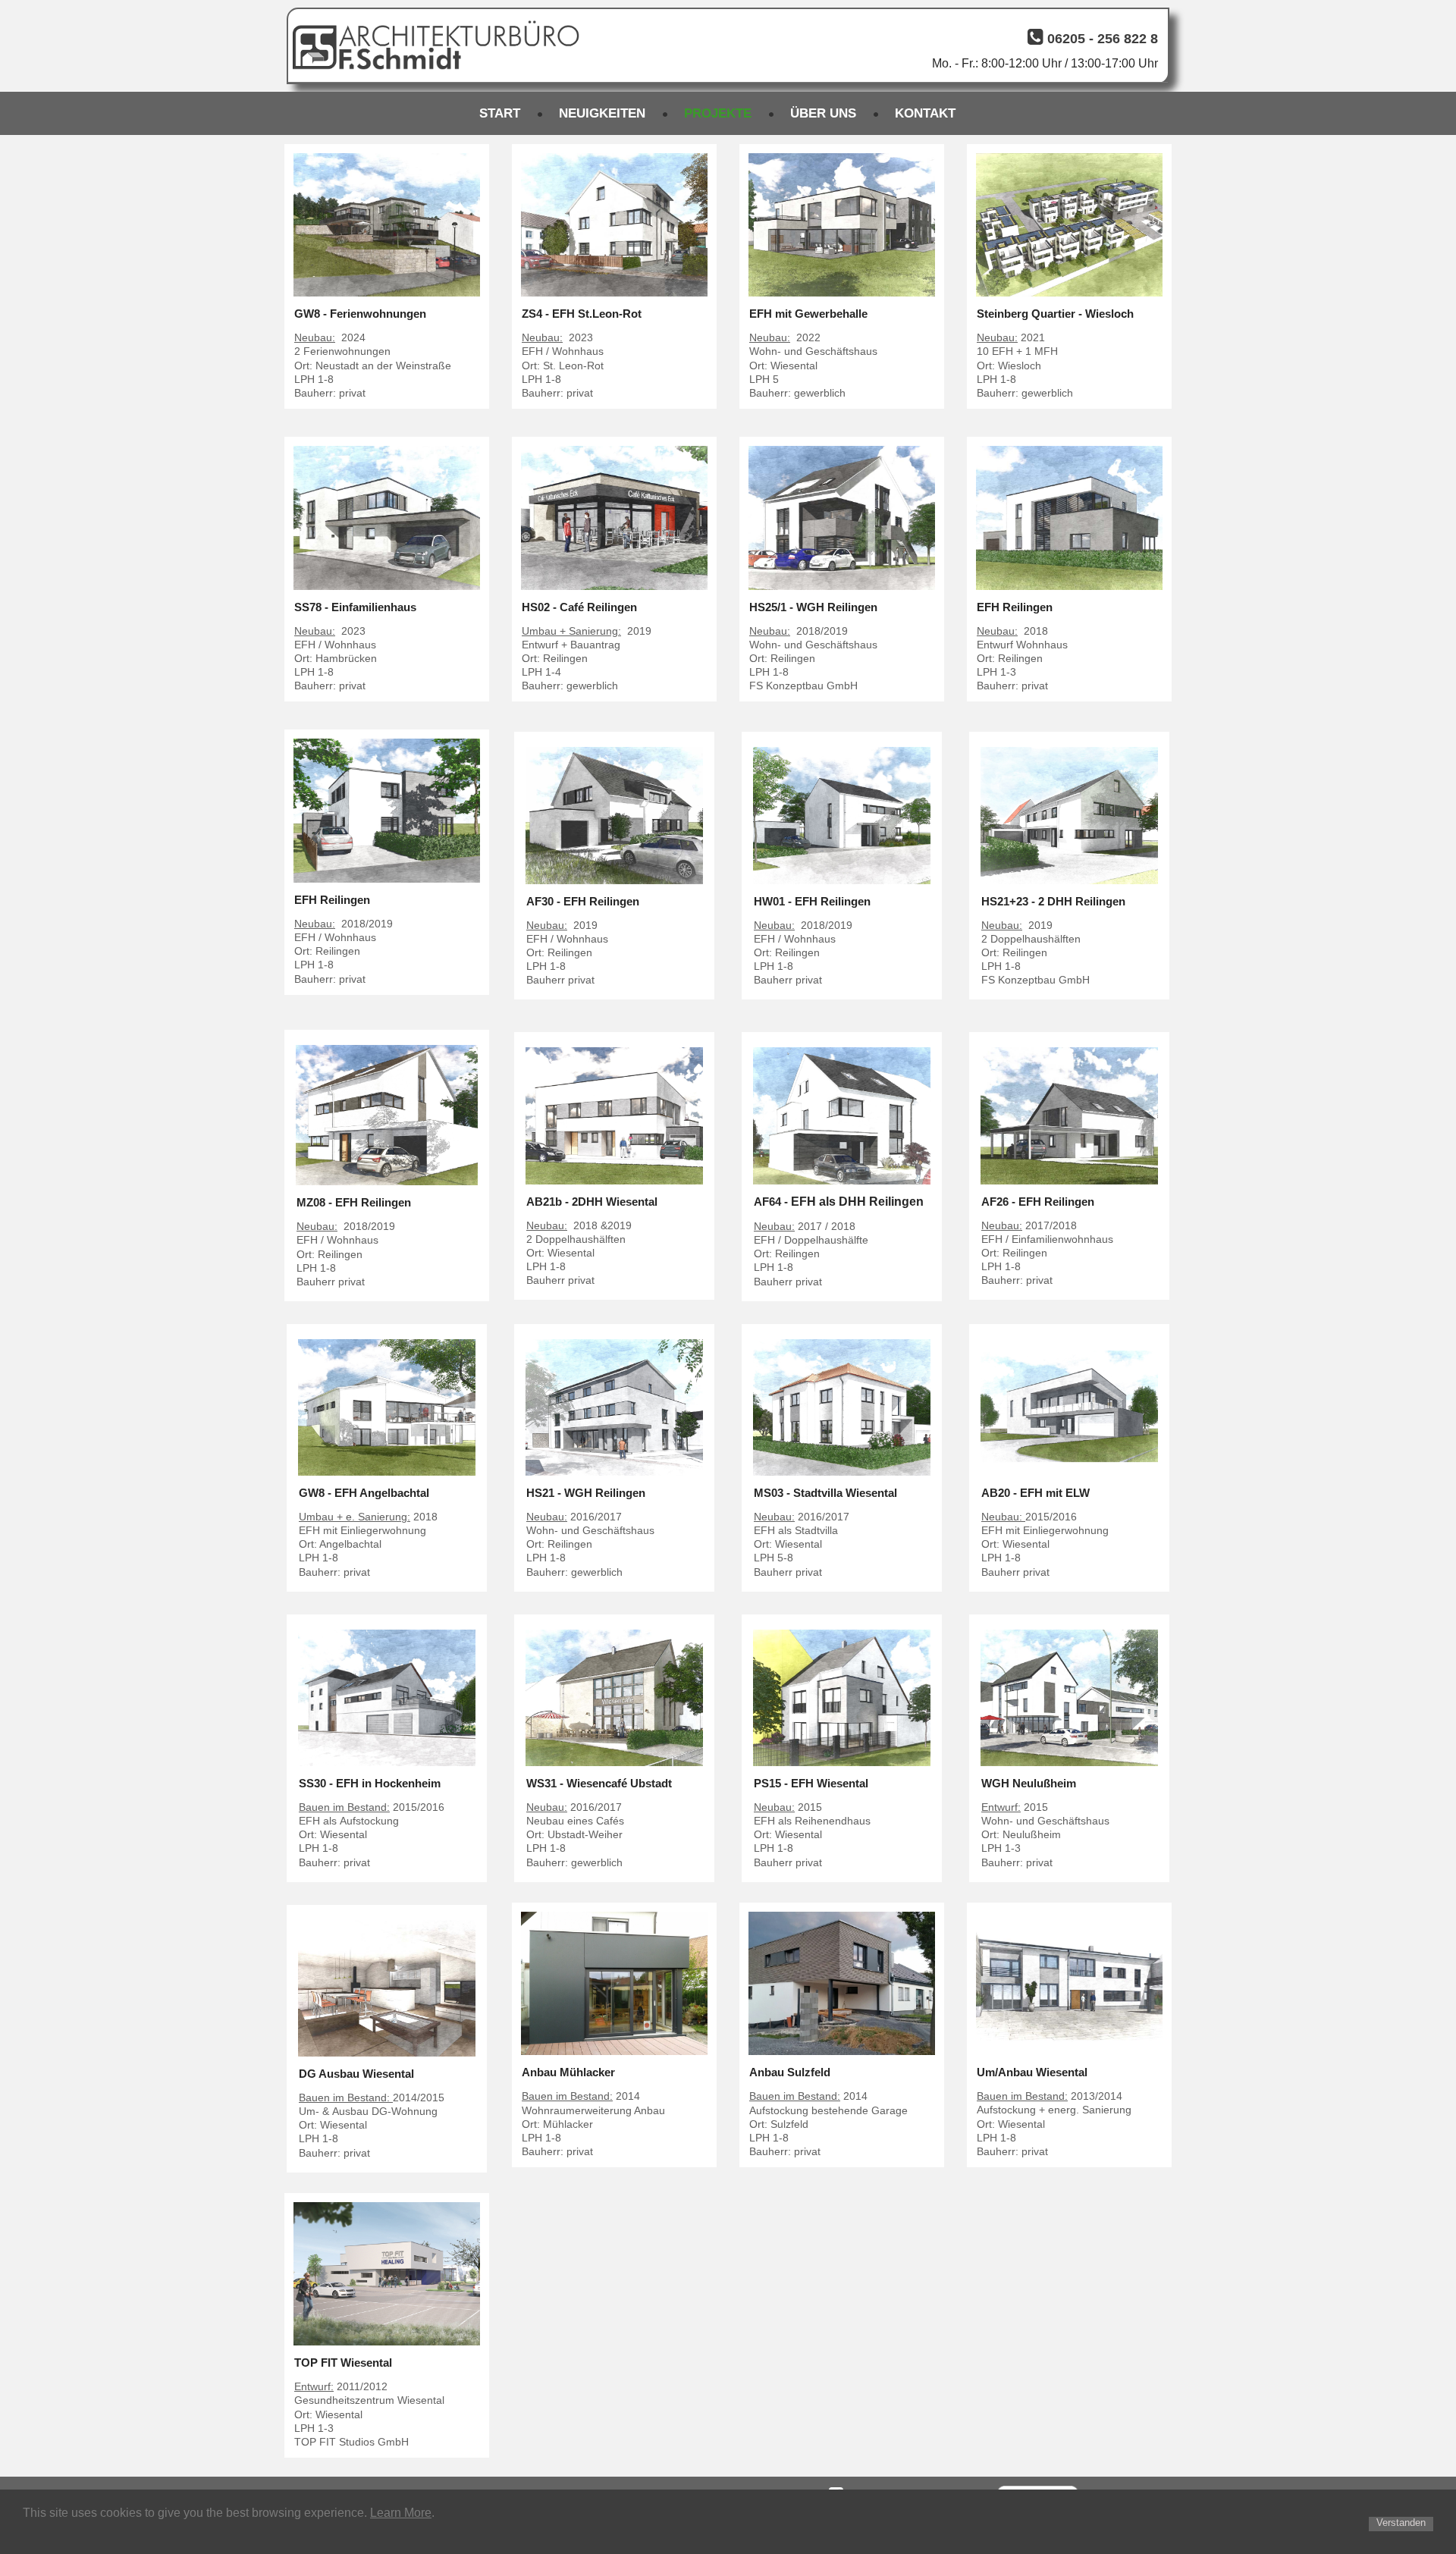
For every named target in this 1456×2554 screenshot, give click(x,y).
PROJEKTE (718, 113)
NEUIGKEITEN (602, 113)
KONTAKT (925, 113)
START (500, 113)
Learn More (401, 2513)
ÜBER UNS (823, 113)
